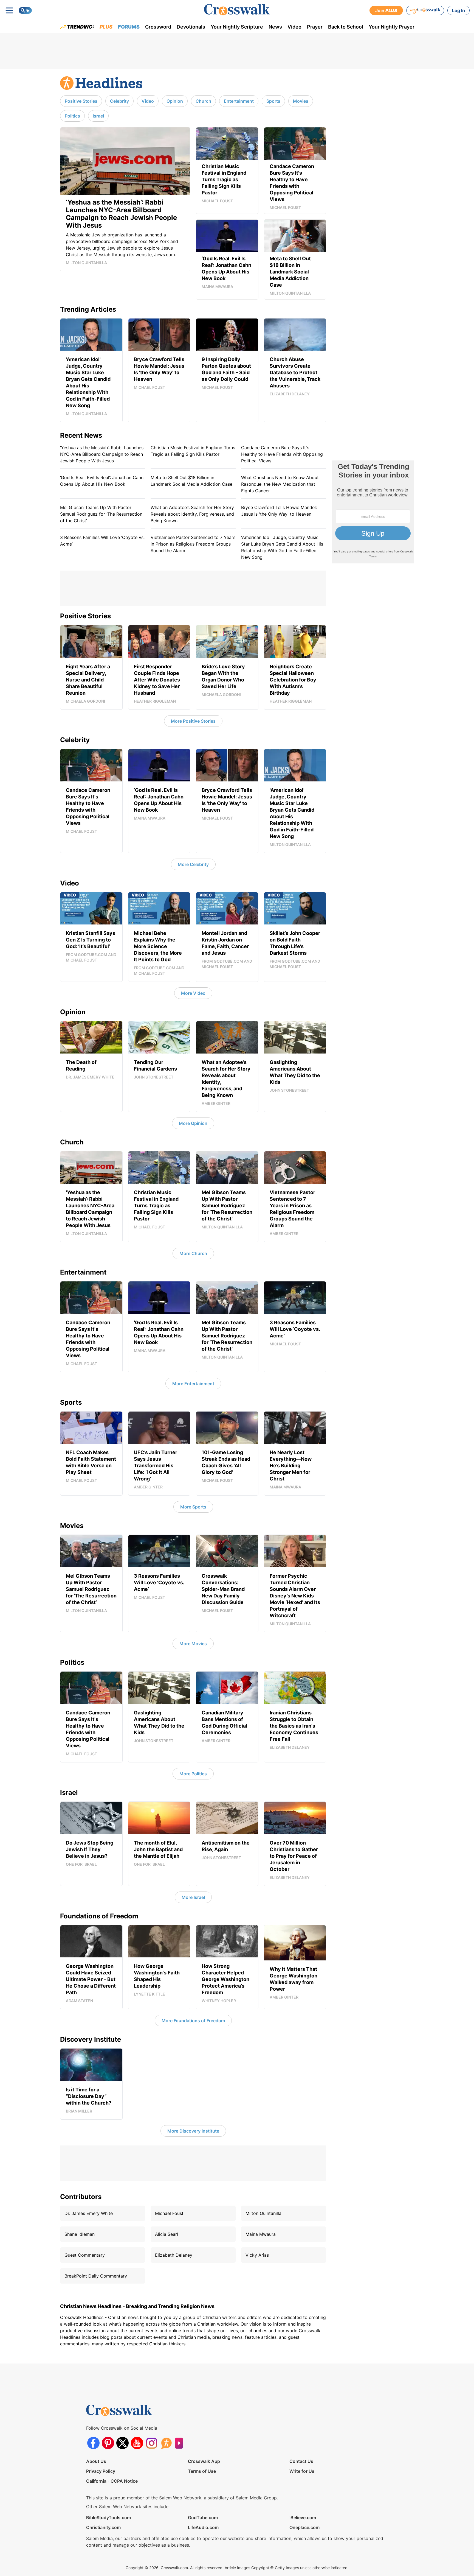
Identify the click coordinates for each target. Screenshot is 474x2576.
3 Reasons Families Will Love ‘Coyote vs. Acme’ (102, 541)
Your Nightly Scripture (237, 27)
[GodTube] (181, 2443)
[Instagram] (152, 2443)
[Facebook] (93, 2443)
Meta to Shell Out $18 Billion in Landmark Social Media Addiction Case (191, 481)
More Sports (193, 1507)
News (275, 27)
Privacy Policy (101, 2471)
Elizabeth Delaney (174, 2255)
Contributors (81, 2197)
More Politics (193, 1774)
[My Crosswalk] (425, 10)
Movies (301, 101)
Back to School (346, 27)
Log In (459, 10)
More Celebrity (193, 864)
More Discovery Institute (193, 2131)
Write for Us (302, 2471)
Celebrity (119, 101)
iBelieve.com (303, 2518)
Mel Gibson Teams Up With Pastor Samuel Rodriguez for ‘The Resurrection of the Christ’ (101, 514)
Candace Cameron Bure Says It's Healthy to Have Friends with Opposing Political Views (282, 454)
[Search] (25, 10)
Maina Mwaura (261, 2234)
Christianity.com (103, 2527)
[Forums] (166, 2443)
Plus (106, 27)
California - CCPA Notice (112, 2481)
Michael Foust (169, 2213)
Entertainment (239, 101)
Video (294, 27)
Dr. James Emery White (89, 2213)
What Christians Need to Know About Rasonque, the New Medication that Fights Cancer (280, 484)
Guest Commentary (85, 2255)
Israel (98, 116)
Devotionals (191, 27)
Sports (273, 101)
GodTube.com (203, 2518)
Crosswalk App (204, 2461)
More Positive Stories (193, 721)
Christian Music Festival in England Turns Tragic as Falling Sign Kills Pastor (193, 451)
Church (203, 101)
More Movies (193, 1644)
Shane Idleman (80, 2234)
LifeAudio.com (203, 2527)
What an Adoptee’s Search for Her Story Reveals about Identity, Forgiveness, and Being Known (192, 514)
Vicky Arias (257, 2255)
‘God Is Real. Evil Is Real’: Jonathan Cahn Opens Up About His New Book (102, 481)
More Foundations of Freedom (193, 2021)
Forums (129, 27)
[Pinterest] (108, 2443)
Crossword (158, 27)
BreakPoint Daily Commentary (96, 2276)
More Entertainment (193, 1384)
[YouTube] (137, 2443)
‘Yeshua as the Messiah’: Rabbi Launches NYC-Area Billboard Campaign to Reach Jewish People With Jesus (102, 454)
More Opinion (193, 1123)
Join (386, 10)
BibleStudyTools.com (108, 2518)
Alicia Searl (167, 2234)
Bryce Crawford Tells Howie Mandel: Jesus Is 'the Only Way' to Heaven (279, 511)
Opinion (175, 101)
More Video (193, 993)
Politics (72, 116)
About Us (96, 2461)
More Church (193, 1253)
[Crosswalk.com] (237, 10)
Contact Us (301, 2461)
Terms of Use (202, 2471)
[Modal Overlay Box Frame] (373, 512)
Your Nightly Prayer (392, 27)
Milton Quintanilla (263, 2213)
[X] (122, 2443)
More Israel (193, 1897)
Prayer (315, 27)
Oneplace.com (304, 2527)
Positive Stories (81, 101)
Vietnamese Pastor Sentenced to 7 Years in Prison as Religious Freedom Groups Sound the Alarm (193, 544)
